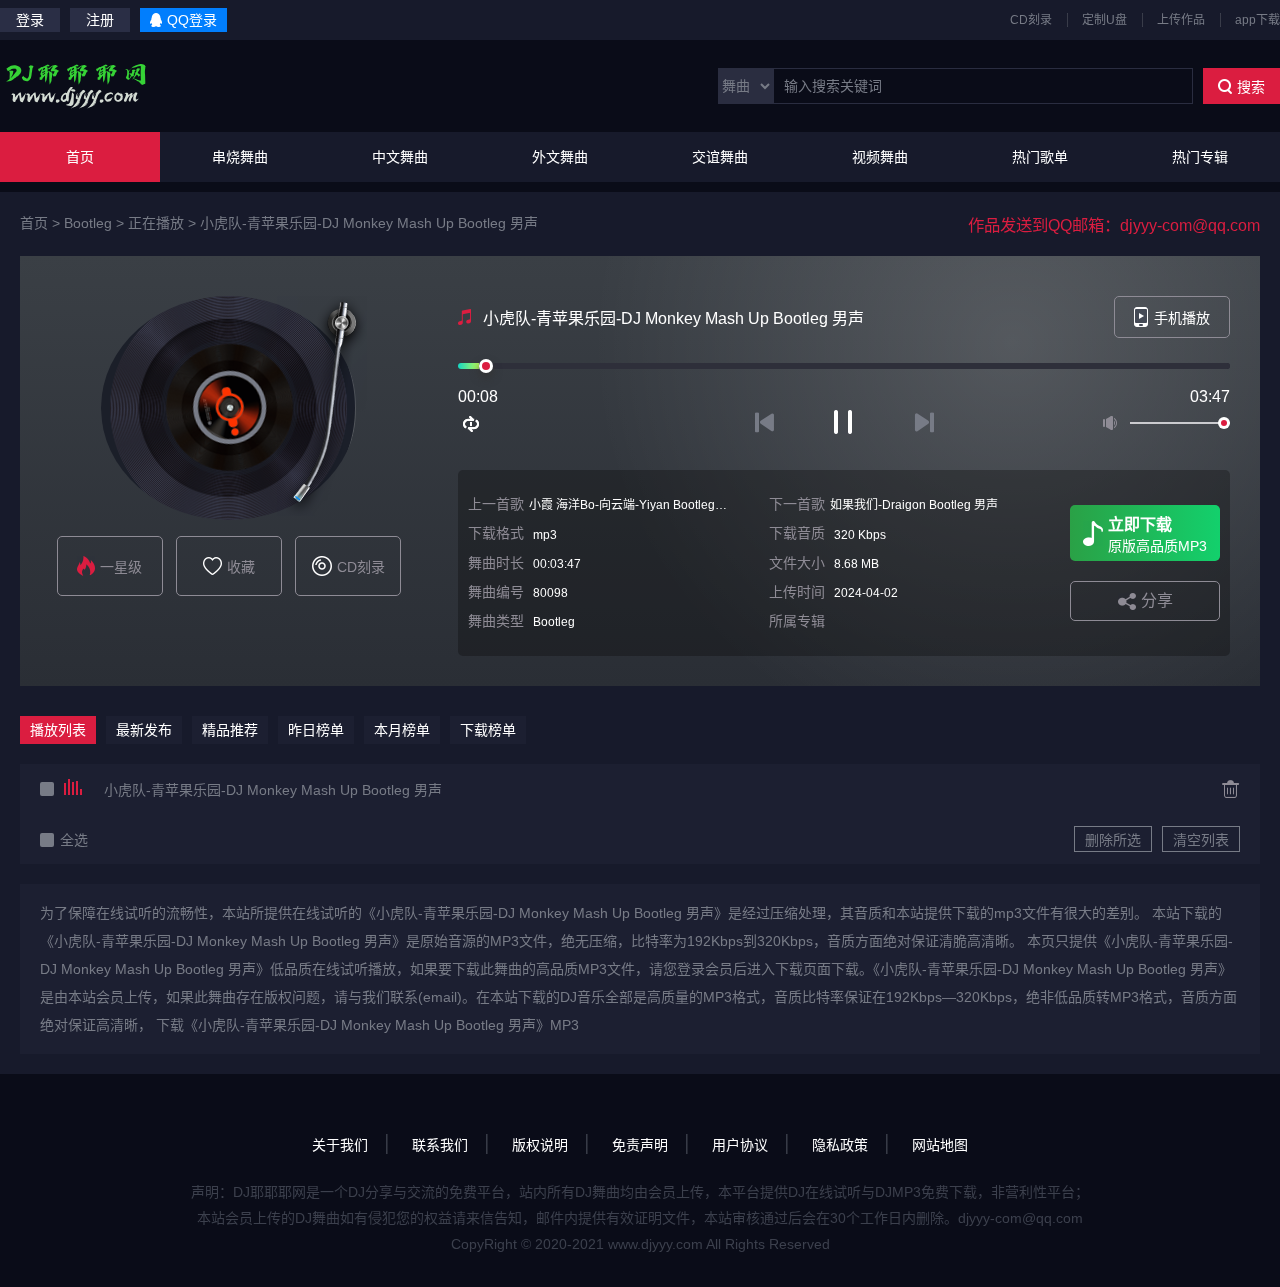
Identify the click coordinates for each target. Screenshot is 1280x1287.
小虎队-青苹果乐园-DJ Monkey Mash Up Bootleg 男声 (369, 223)
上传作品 (1181, 20)
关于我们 (340, 1145)
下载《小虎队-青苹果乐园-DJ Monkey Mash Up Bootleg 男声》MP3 (367, 1025)
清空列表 (1201, 840)
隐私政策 (840, 1145)
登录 (30, 20)
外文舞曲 (560, 157)
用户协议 (740, 1145)
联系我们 (440, 1145)
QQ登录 (192, 20)
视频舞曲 (880, 157)
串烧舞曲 (240, 157)
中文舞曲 (400, 157)
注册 (100, 20)
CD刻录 (1031, 20)
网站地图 (940, 1145)
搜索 (1251, 87)
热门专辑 (1200, 157)
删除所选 (1113, 840)
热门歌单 (1040, 157)
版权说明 (540, 1145)
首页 (80, 157)
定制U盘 (1104, 20)
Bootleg (88, 223)
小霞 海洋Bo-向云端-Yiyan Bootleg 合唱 (635, 505)
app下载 (1257, 20)
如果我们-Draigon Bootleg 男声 (914, 505)
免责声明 (640, 1145)
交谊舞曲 (720, 157)
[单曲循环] (472, 424)
